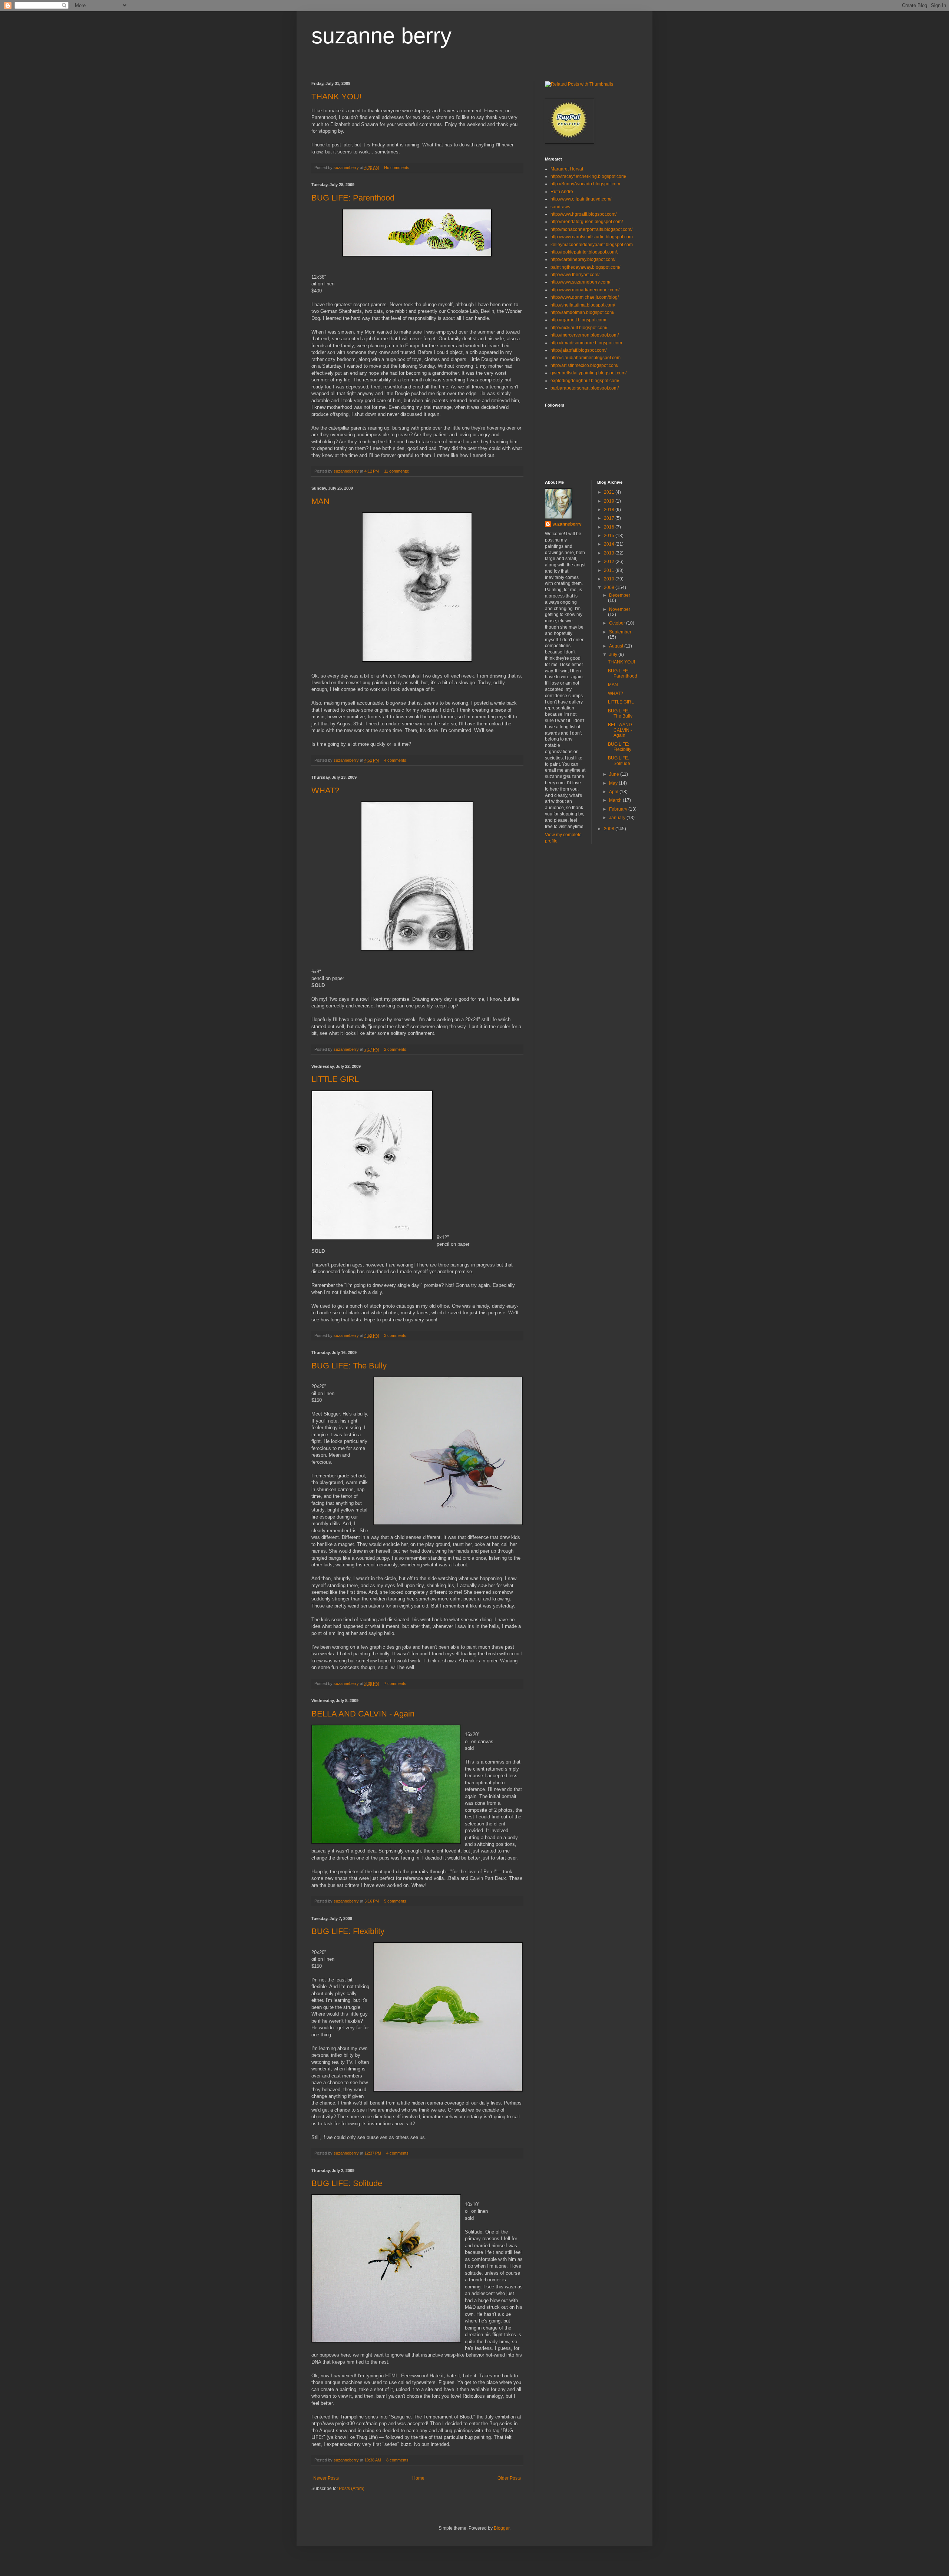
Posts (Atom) (352, 2489)
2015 (610, 536)
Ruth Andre (562, 192)
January (618, 818)
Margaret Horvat (567, 169)
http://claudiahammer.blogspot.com (586, 358)
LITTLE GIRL (335, 1079)
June (615, 774)
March (616, 800)
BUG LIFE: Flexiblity (348, 1931)
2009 (610, 587)
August (617, 646)
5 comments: (396, 1901)
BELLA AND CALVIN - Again (363, 1714)
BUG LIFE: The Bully (349, 1366)
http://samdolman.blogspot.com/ (582, 312)
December (620, 595)
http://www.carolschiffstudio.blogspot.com (592, 237)
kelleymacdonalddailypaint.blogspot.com (592, 245)
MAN (320, 501)
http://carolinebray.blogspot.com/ (583, 259)
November (620, 609)
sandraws (560, 207)
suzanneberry (567, 524)
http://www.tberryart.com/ (575, 275)
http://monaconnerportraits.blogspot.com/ (591, 229)
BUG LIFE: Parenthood (353, 198)
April (614, 792)
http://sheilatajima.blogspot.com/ (583, 305)
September (620, 632)
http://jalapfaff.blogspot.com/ (578, 350)
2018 (610, 510)
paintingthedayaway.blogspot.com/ (585, 267)
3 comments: (396, 1335)
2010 (610, 579)
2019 (610, 501)
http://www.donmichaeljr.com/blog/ (585, 297)
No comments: (398, 168)
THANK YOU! (336, 97)
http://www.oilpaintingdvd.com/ (581, 199)
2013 (610, 553)
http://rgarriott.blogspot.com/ (578, 320)
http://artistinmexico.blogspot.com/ (584, 365)
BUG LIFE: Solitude (347, 2183)
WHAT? (325, 790)
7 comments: (396, 1683)
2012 (610, 562)
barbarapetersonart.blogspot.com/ (585, 388)
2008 (610, 829)
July (614, 655)
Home (418, 2478)
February (619, 809)
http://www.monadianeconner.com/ (585, 290)
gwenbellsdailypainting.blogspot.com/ (588, 373)
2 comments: (396, 1049)
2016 (610, 527)
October (618, 623)
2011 (610, 570)
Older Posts (509, 2478)
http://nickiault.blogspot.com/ (579, 328)
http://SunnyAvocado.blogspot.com (585, 184)
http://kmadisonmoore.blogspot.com (586, 343)
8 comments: (399, 2460)
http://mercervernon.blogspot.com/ (585, 335)
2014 (610, 544)
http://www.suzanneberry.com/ (580, 282)
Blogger (502, 2528)
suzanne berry (381, 36)
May (614, 783)
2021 (610, 492)
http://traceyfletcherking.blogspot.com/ (588, 176)
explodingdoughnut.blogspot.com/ (585, 381)
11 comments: (397, 471)
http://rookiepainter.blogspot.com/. (584, 252)
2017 (610, 518)
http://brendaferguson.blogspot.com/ (587, 222)
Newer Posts (326, 2478)
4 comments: (396, 760)
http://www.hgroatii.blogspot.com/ (583, 214)
